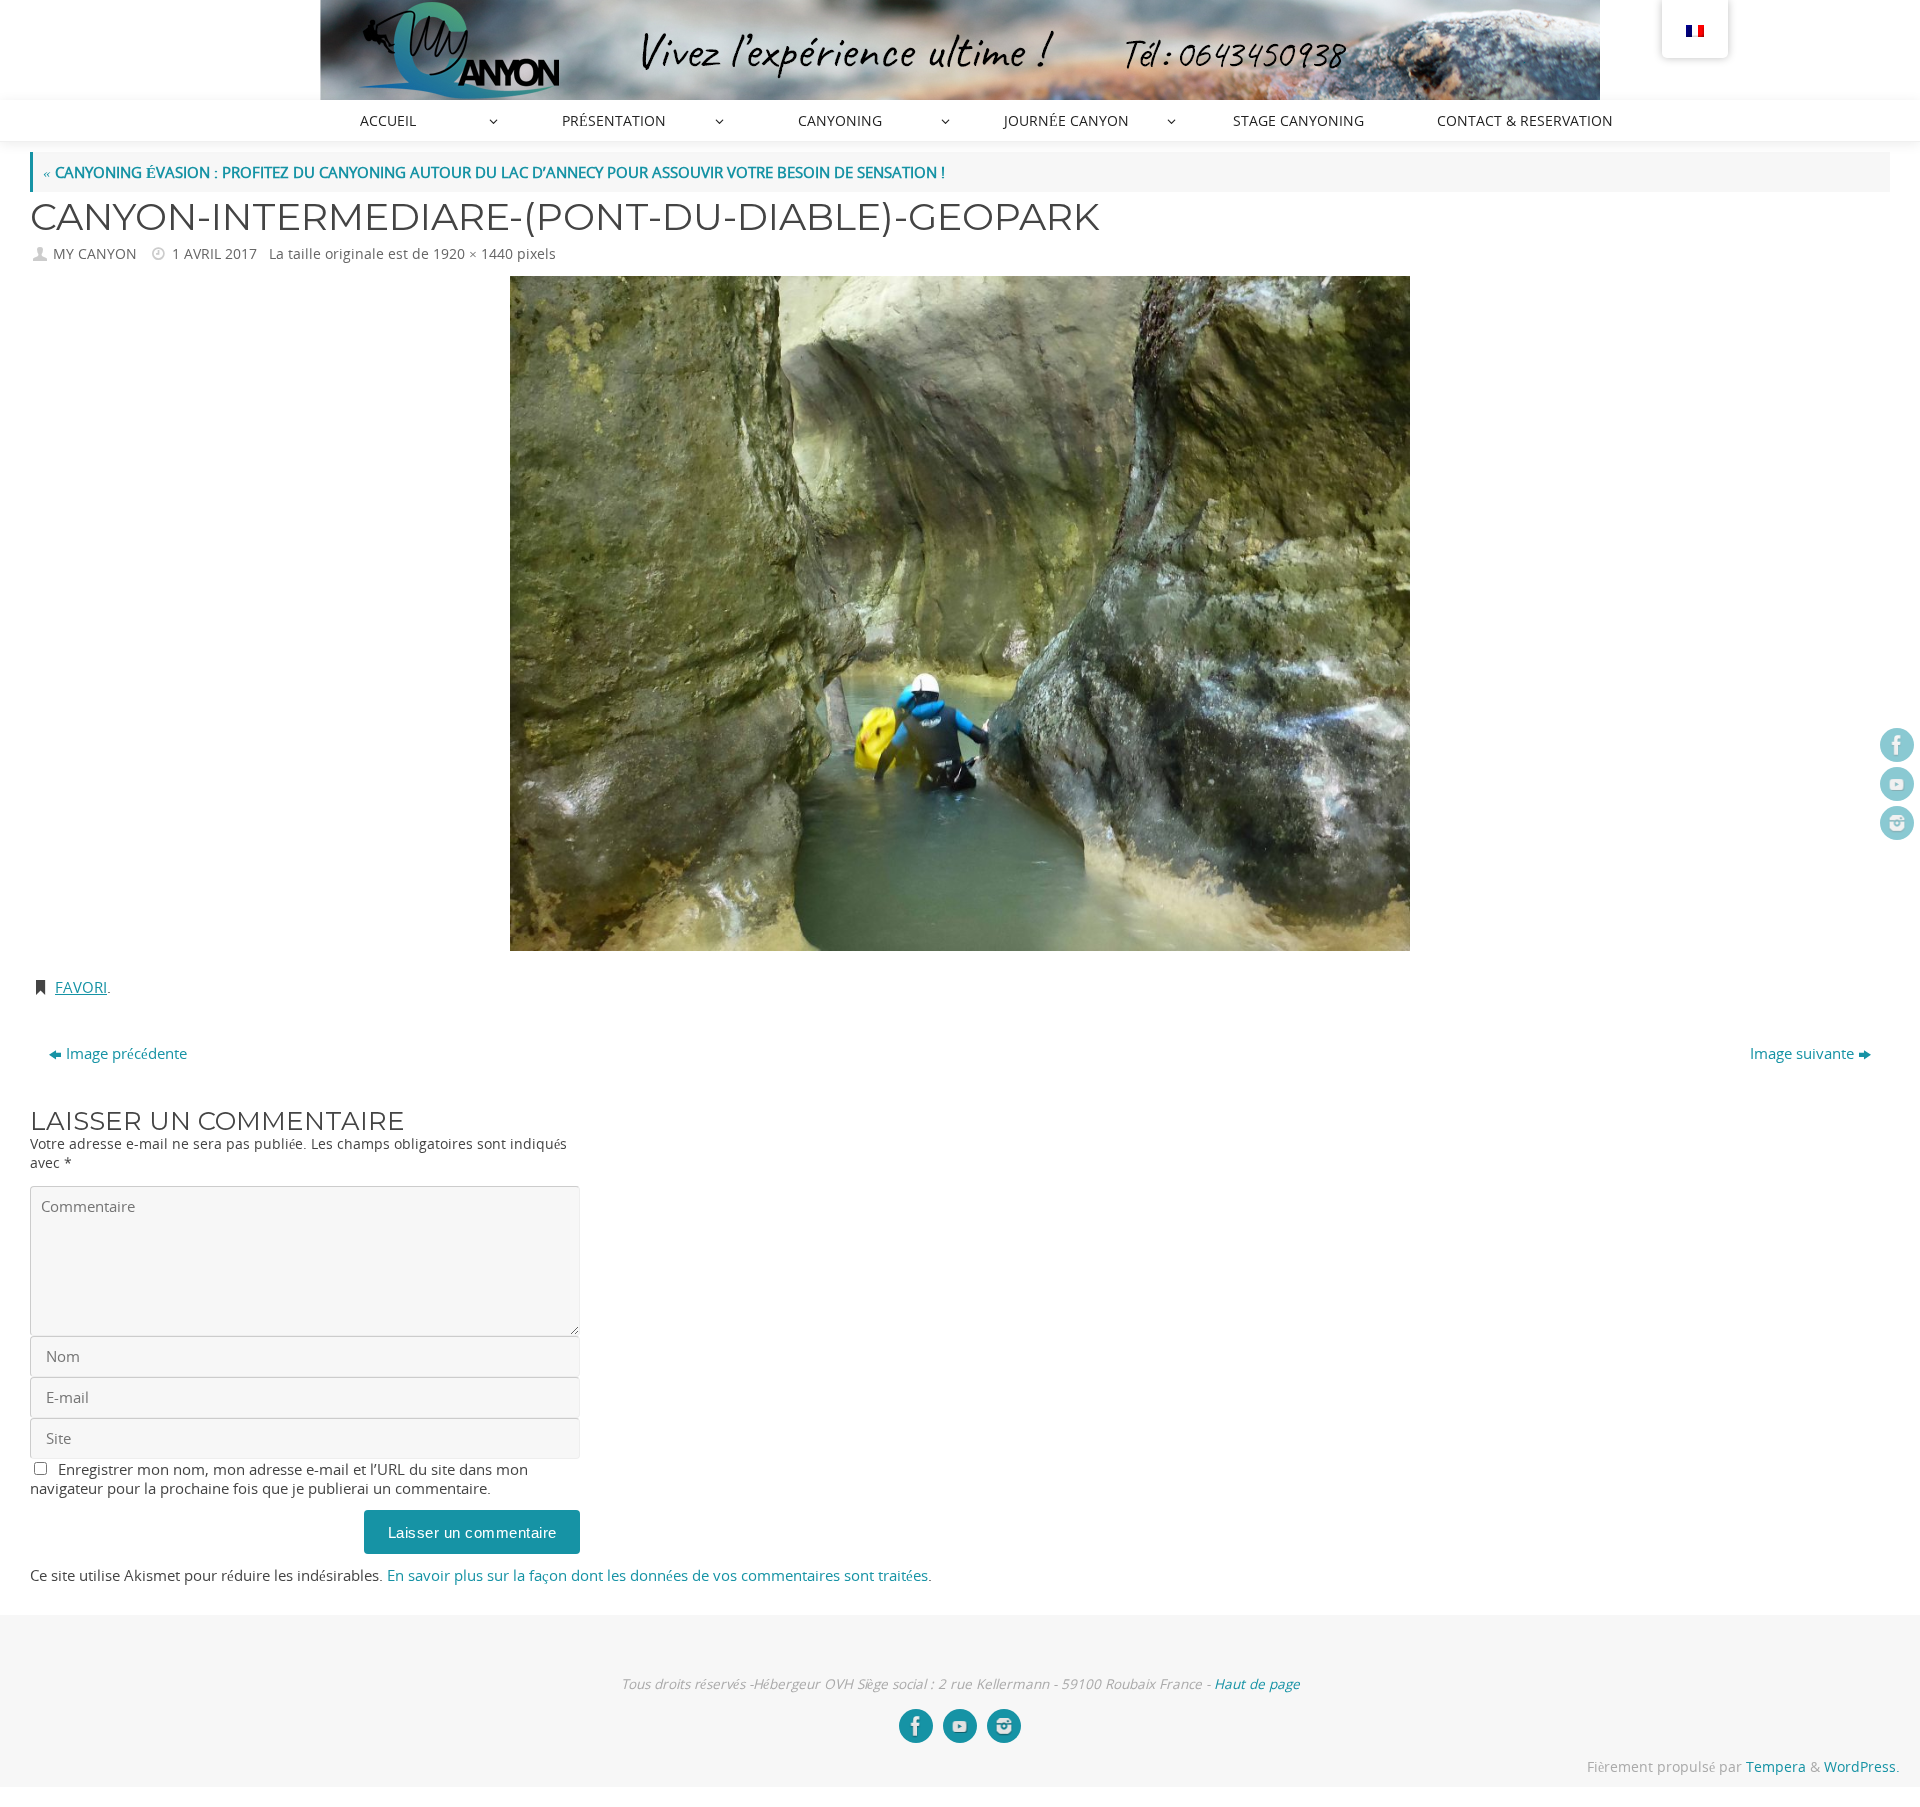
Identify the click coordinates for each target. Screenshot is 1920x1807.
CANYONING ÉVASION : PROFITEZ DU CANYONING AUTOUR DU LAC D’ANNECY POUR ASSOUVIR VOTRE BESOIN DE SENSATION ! (494, 172)
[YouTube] (1897, 784)
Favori (81, 987)
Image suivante (1802, 1053)
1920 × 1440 (473, 254)
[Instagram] (1897, 823)
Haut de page (1257, 1684)
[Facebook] (1897, 745)
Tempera (1776, 1767)
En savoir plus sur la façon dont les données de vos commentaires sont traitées (657, 1575)
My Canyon (95, 254)
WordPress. (1862, 1767)
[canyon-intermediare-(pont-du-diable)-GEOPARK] (960, 613)
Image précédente (126, 1053)
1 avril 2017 (214, 254)
